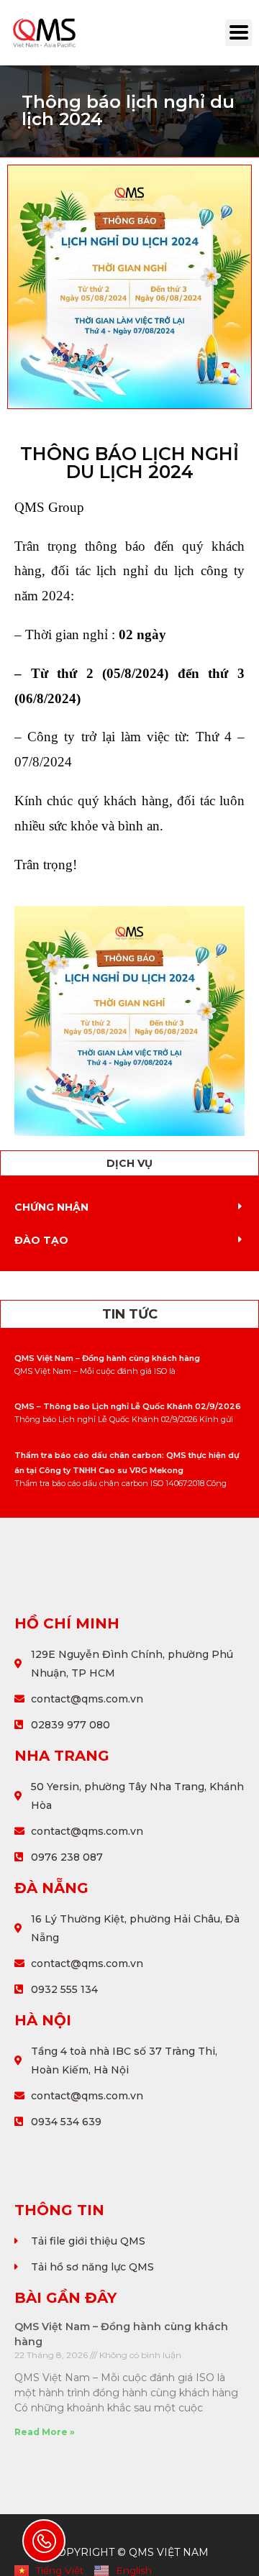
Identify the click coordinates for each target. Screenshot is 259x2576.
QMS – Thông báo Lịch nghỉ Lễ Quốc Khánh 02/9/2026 (128, 1406)
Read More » (45, 2432)
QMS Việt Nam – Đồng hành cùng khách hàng (107, 1358)
